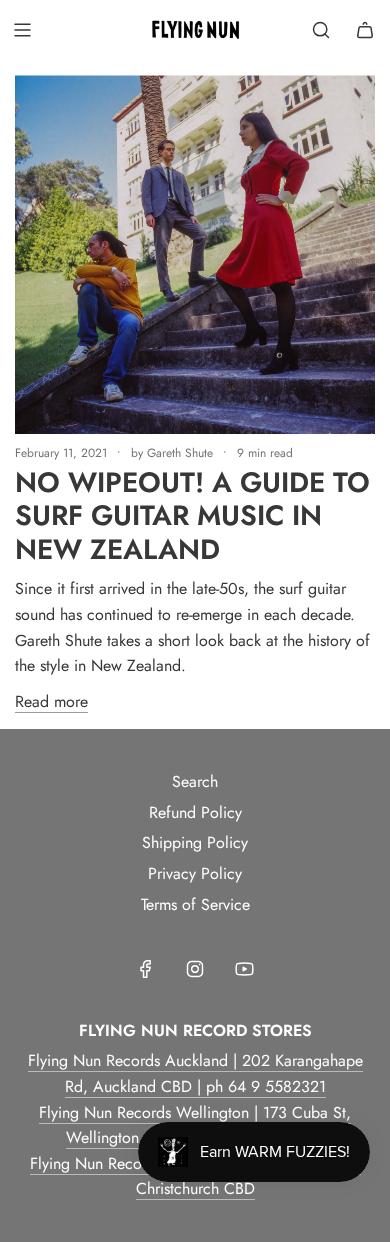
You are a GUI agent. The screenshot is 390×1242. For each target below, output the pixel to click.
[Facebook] (146, 969)
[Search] (321, 30)
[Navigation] (22, 30)
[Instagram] (195, 969)
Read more (51, 701)
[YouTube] (244, 969)
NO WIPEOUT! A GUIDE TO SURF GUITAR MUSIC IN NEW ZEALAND (192, 516)
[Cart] (365, 30)
